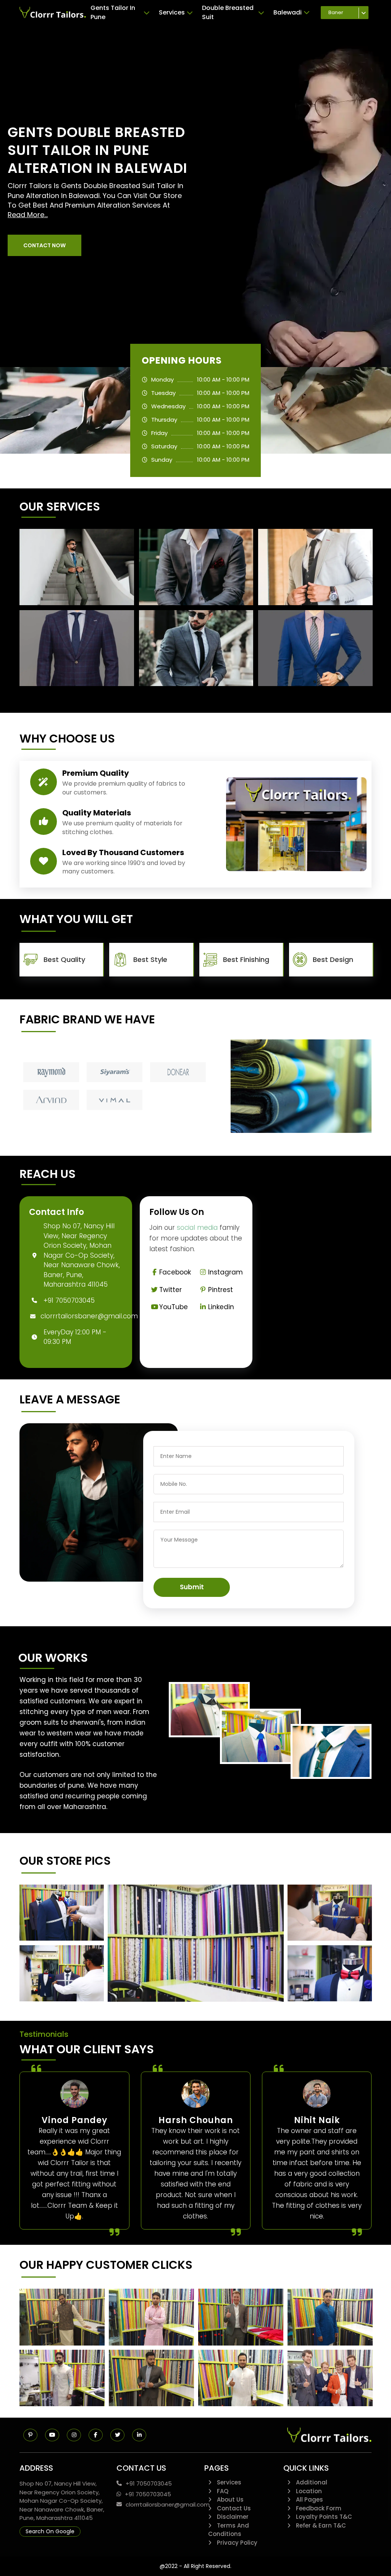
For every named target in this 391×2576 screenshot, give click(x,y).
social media (197, 1228)
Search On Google (50, 2531)
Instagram (225, 1272)
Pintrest (221, 1290)
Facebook (175, 1272)
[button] (44, 245)
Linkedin (221, 1307)
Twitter (170, 1290)
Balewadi (288, 12)
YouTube (174, 1307)
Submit (192, 1587)
